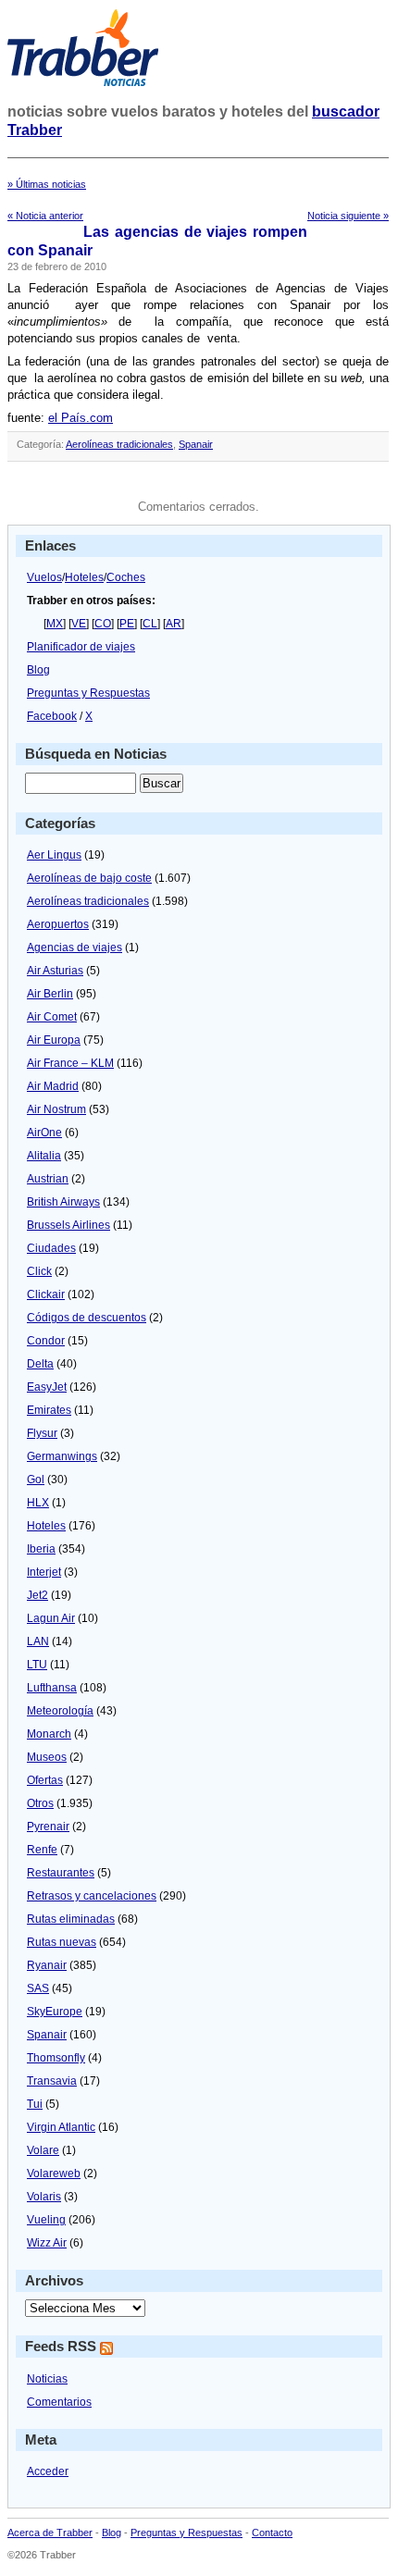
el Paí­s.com (81, 418)
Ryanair (47, 1965)
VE (79, 624)
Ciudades (51, 1248)
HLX (38, 1503)
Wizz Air (47, 2243)
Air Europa (54, 1040)
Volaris (44, 2197)
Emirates (49, 1410)
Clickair (46, 1294)
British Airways (63, 1202)
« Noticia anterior (45, 216)
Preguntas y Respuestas (88, 693)
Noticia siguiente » (348, 216)
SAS (38, 1988)
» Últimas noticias (47, 184)
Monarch (49, 1734)
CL (150, 624)
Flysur (42, 1433)
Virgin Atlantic (61, 2127)
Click (39, 1271)
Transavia (52, 2081)
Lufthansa (52, 1688)
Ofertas (45, 1780)
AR (174, 624)
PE (127, 624)
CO (103, 624)
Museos (47, 1757)
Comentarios (59, 2402)
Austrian (48, 1179)
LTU (37, 1665)
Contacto (272, 2533)
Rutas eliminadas (71, 1919)
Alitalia (44, 1156)
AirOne (44, 1133)
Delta (40, 1364)
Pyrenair (48, 1827)
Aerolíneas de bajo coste (89, 878)
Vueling (46, 2220)
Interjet (44, 1572)
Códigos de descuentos (87, 1318)
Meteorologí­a (60, 1711)
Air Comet (52, 1017)
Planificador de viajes (81, 647)
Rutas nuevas (62, 1942)
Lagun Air (51, 1618)
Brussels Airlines (68, 1225)
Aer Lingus (54, 855)
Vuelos (44, 577)
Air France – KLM (70, 1063)
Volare (43, 2150)
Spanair (196, 444)
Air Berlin (50, 994)
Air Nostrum (56, 1109)
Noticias (47, 2379)
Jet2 (37, 1595)
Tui (35, 2104)
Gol (36, 1480)
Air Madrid (53, 1086)
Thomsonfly (56, 2058)
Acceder (48, 2471)
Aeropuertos (58, 924)
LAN (38, 1641)
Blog (38, 670)
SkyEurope (55, 2012)
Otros (40, 1803)
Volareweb (54, 2173)
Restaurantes (61, 1873)
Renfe (42, 1850)
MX (55, 624)
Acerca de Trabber (50, 2533)
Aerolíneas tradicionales (119, 444)
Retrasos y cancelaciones (92, 1896)
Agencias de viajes (75, 947)
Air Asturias (55, 971)
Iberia (41, 1549)
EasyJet (47, 1387)
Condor (46, 1341)
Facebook (52, 716)
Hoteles (84, 577)
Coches (126, 577)
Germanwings (62, 1456)
